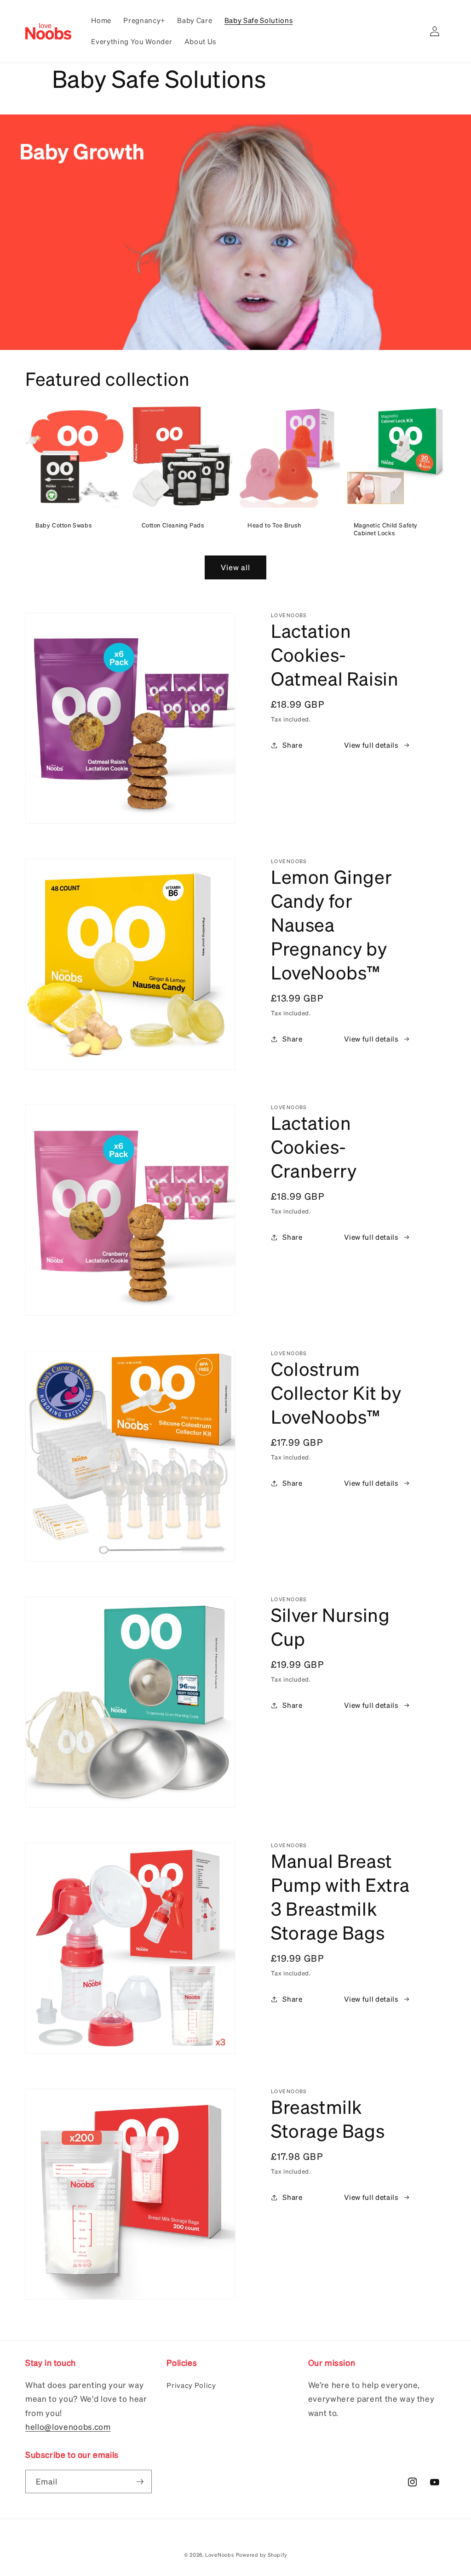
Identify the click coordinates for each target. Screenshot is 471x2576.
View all (236, 567)
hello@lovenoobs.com (68, 2427)
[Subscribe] (140, 2482)
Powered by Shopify (262, 2555)
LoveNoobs (220, 2555)
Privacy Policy (191, 2385)
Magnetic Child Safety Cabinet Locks (386, 529)
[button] (412, 31)
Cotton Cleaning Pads (173, 525)
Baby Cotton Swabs (63, 525)
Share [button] (292, 745)
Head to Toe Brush (274, 525)
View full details (371, 745)
